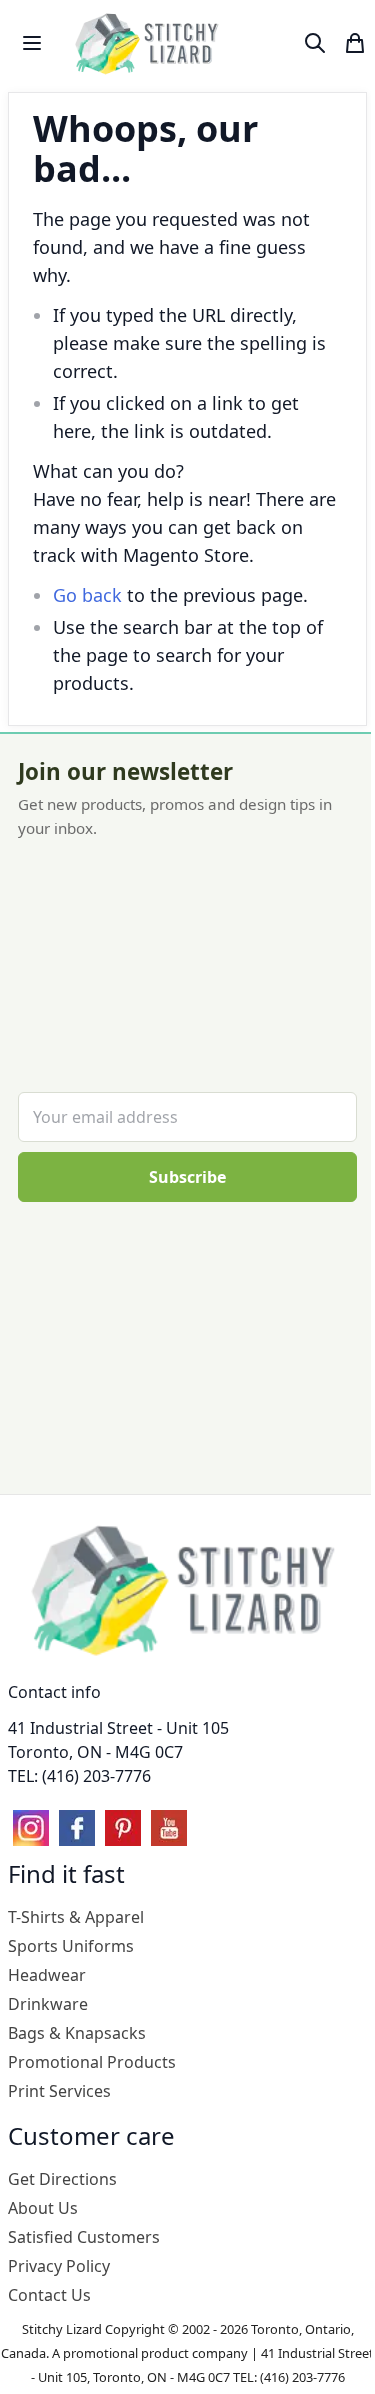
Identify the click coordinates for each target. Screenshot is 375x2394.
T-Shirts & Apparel (76, 1917)
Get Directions (62, 2179)
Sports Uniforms (71, 1946)
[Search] (315, 43)
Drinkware (48, 2004)
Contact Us (49, 2295)
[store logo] (149, 43)
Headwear (47, 1975)
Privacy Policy (59, 2266)
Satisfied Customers (84, 2237)
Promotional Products (92, 2062)
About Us (43, 2208)
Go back (87, 595)
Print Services (59, 2091)
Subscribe (187, 1177)
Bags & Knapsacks (77, 2033)
